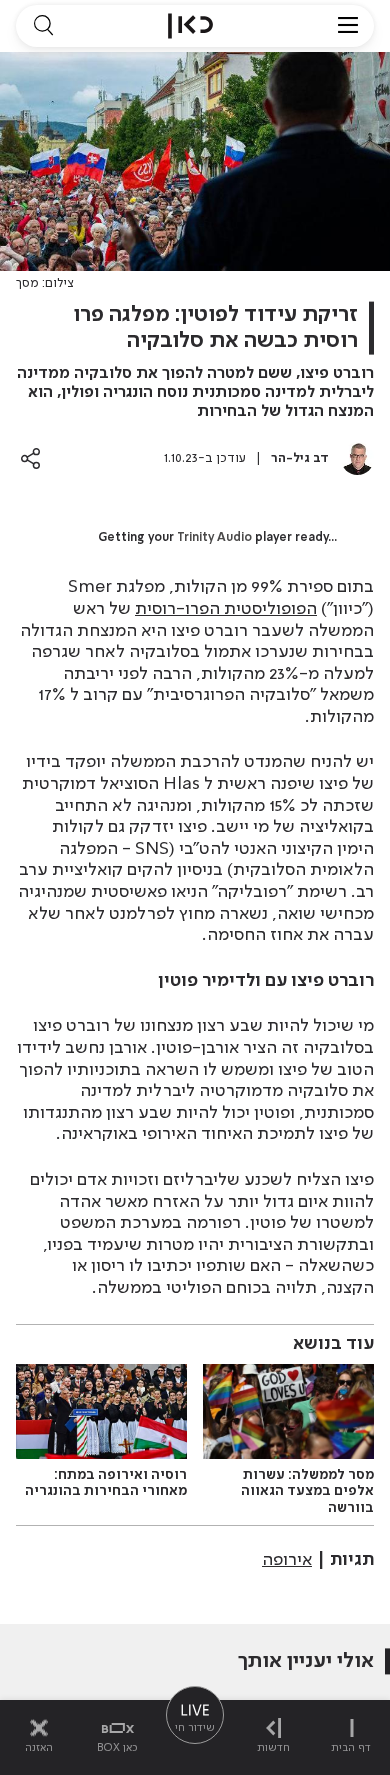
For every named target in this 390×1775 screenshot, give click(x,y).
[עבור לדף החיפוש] (43, 26)
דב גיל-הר (300, 458)
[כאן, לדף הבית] (190, 26)
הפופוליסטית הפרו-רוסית (226, 609)
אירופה (287, 1560)
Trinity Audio (214, 538)
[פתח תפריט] (348, 26)
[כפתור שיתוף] (30, 458)
